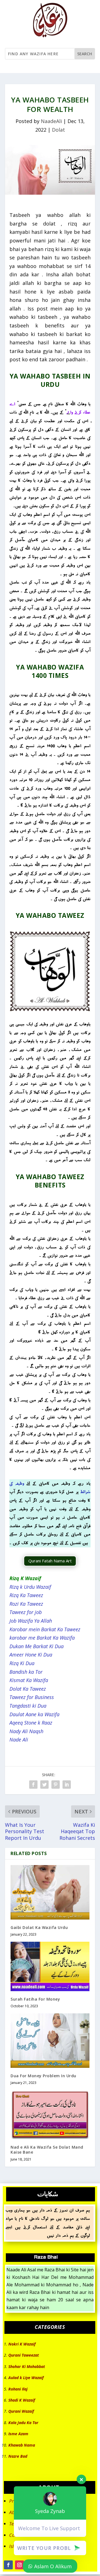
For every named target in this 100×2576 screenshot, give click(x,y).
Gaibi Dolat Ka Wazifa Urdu (39, 1927)
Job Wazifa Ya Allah (31, 1621)
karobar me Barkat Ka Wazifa (42, 1638)
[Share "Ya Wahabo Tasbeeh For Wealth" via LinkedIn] (67, 1785)
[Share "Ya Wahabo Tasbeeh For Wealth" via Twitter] (44, 1785)
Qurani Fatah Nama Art (50, 1561)
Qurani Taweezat (24, 2355)
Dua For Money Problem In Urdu (43, 2076)
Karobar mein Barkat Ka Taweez (45, 1629)
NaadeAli (51, 121)
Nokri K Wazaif (22, 2344)
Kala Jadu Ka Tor (23, 2423)
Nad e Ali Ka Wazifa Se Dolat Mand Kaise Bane (47, 2150)
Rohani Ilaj (18, 2389)
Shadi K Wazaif (22, 2400)
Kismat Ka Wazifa (29, 1680)
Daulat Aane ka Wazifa (34, 1714)
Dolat (58, 130)
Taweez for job (26, 1612)
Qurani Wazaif (21, 2411)
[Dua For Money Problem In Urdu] (50, 2041)
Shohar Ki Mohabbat (27, 2366)
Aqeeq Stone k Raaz (31, 1723)
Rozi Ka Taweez (26, 1604)
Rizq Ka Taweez (26, 1595)
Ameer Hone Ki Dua (31, 1655)
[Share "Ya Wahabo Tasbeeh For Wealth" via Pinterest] (56, 1785)
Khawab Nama (22, 2445)
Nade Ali (19, 1740)
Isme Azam (18, 2434)
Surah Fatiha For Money (35, 1999)
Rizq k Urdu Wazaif (30, 1587)
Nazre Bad (18, 2456)
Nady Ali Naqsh (26, 1731)
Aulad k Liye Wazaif (26, 2378)
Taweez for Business (32, 1697)
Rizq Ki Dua (22, 1663)
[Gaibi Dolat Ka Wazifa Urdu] (50, 1892)
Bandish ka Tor (26, 1672)
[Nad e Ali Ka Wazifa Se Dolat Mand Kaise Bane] (50, 2115)
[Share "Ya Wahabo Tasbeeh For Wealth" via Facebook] (33, 1785)
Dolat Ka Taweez (28, 1689)
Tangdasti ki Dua (28, 1706)
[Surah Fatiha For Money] (50, 1966)
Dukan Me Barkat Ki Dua (37, 1646)
